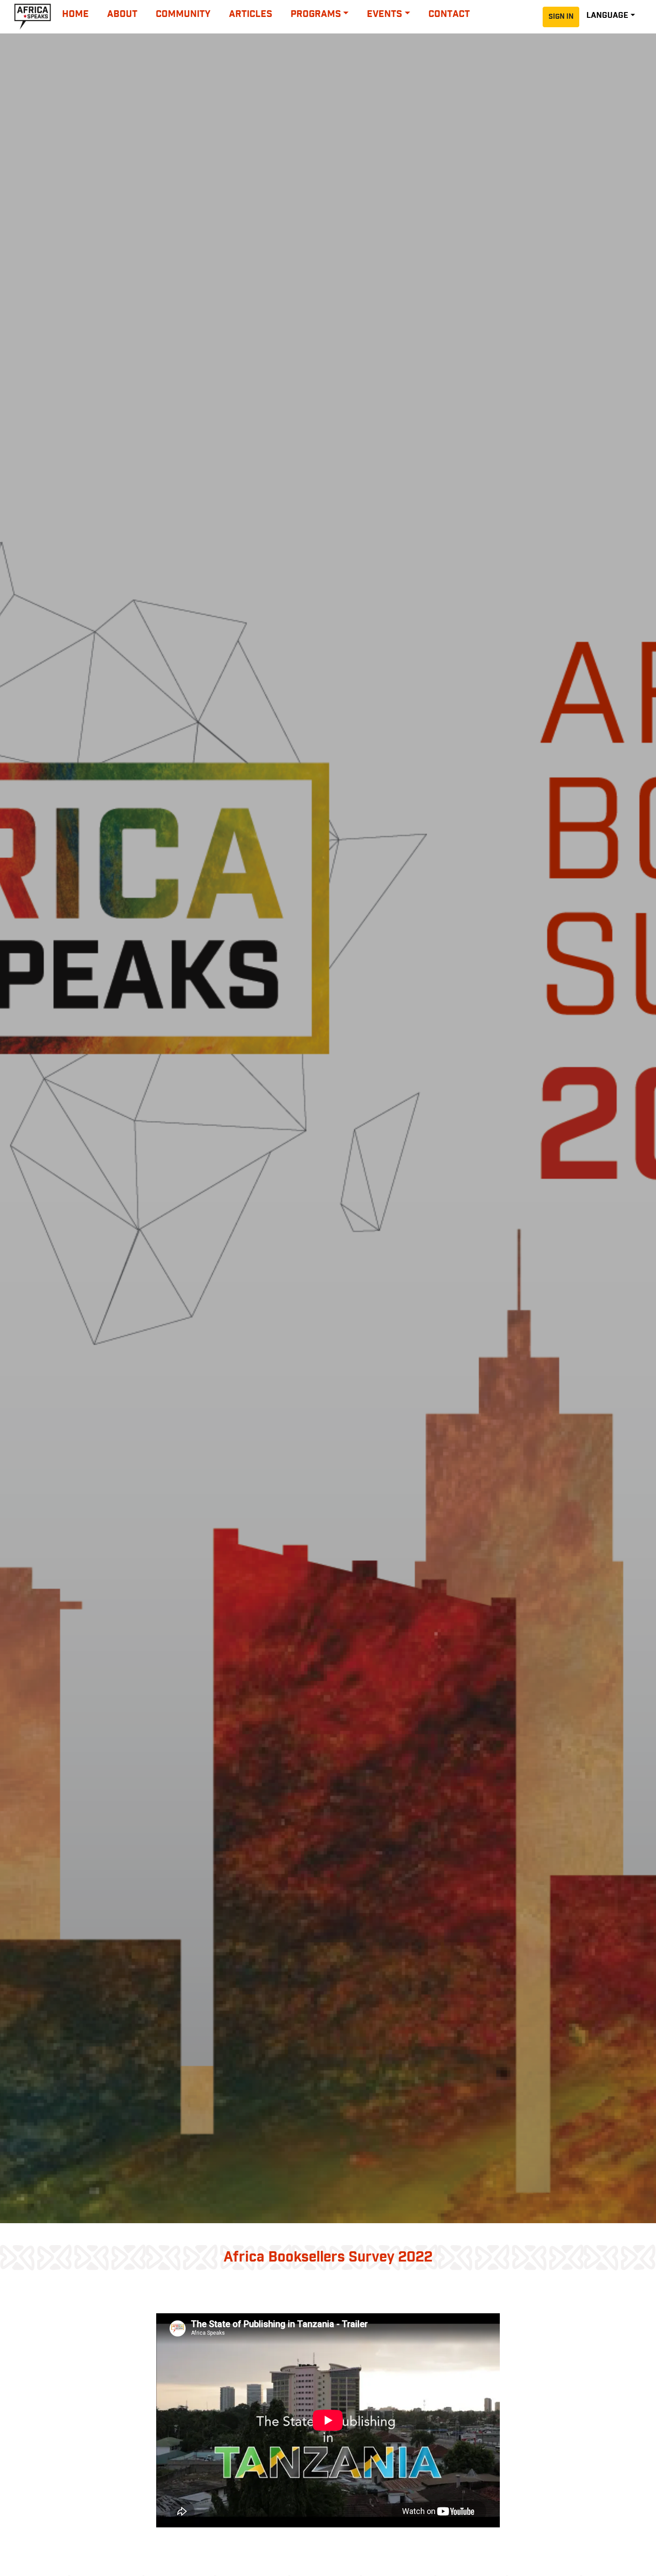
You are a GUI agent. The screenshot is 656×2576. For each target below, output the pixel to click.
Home (75, 14)
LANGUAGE (607, 16)
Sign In (561, 17)
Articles (251, 14)
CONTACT (449, 14)
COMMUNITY (183, 14)
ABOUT (122, 14)
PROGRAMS (316, 14)
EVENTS (384, 14)
